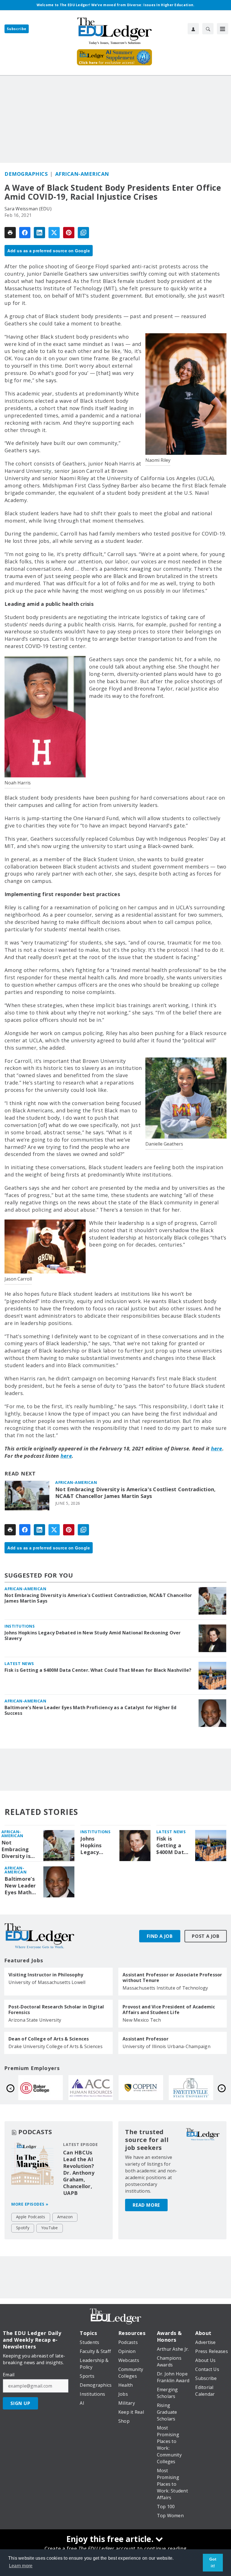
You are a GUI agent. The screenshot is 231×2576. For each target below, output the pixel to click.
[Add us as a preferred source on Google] (83, 233)
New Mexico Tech (142, 2020)
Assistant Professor (146, 2039)
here (217, 1448)
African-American (82, 174)
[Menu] (223, 29)
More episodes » (30, 2204)
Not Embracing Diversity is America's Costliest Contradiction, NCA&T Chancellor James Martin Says (135, 1493)
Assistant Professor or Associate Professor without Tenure (172, 1977)
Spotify (23, 2228)
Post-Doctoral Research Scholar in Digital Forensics (56, 2010)
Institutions (20, 1626)
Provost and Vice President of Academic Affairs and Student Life (169, 2010)
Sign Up (20, 2403)
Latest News (19, 1663)
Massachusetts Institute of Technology (165, 1988)
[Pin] (69, 233)
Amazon (65, 2217)
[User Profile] (193, 29)
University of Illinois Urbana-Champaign (166, 2046)
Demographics (26, 174)
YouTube (50, 2228)
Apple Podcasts (31, 2217)
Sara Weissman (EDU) (28, 209)
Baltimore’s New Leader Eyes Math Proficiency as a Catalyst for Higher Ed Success (90, 1710)
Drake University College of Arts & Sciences (55, 2046)
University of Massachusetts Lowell (47, 1982)
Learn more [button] (21, 2566)
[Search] (208, 29)
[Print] (10, 233)
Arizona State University (35, 2020)
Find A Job (160, 1936)
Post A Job (206, 1936)
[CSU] (41, 2088)
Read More (146, 2205)
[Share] (25, 233)
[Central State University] (191, 2088)
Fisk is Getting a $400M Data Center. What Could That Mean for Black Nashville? (98, 1670)
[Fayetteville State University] (91, 2088)
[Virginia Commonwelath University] (141, 2088)
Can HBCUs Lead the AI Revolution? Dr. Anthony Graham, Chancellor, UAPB (79, 2173)
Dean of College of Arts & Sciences (49, 2039)
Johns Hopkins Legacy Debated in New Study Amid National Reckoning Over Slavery (93, 1635)
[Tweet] (54, 233)
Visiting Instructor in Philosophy (46, 1975)
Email (9, 2375)
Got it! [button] (213, 2562)
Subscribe (17, 29)
